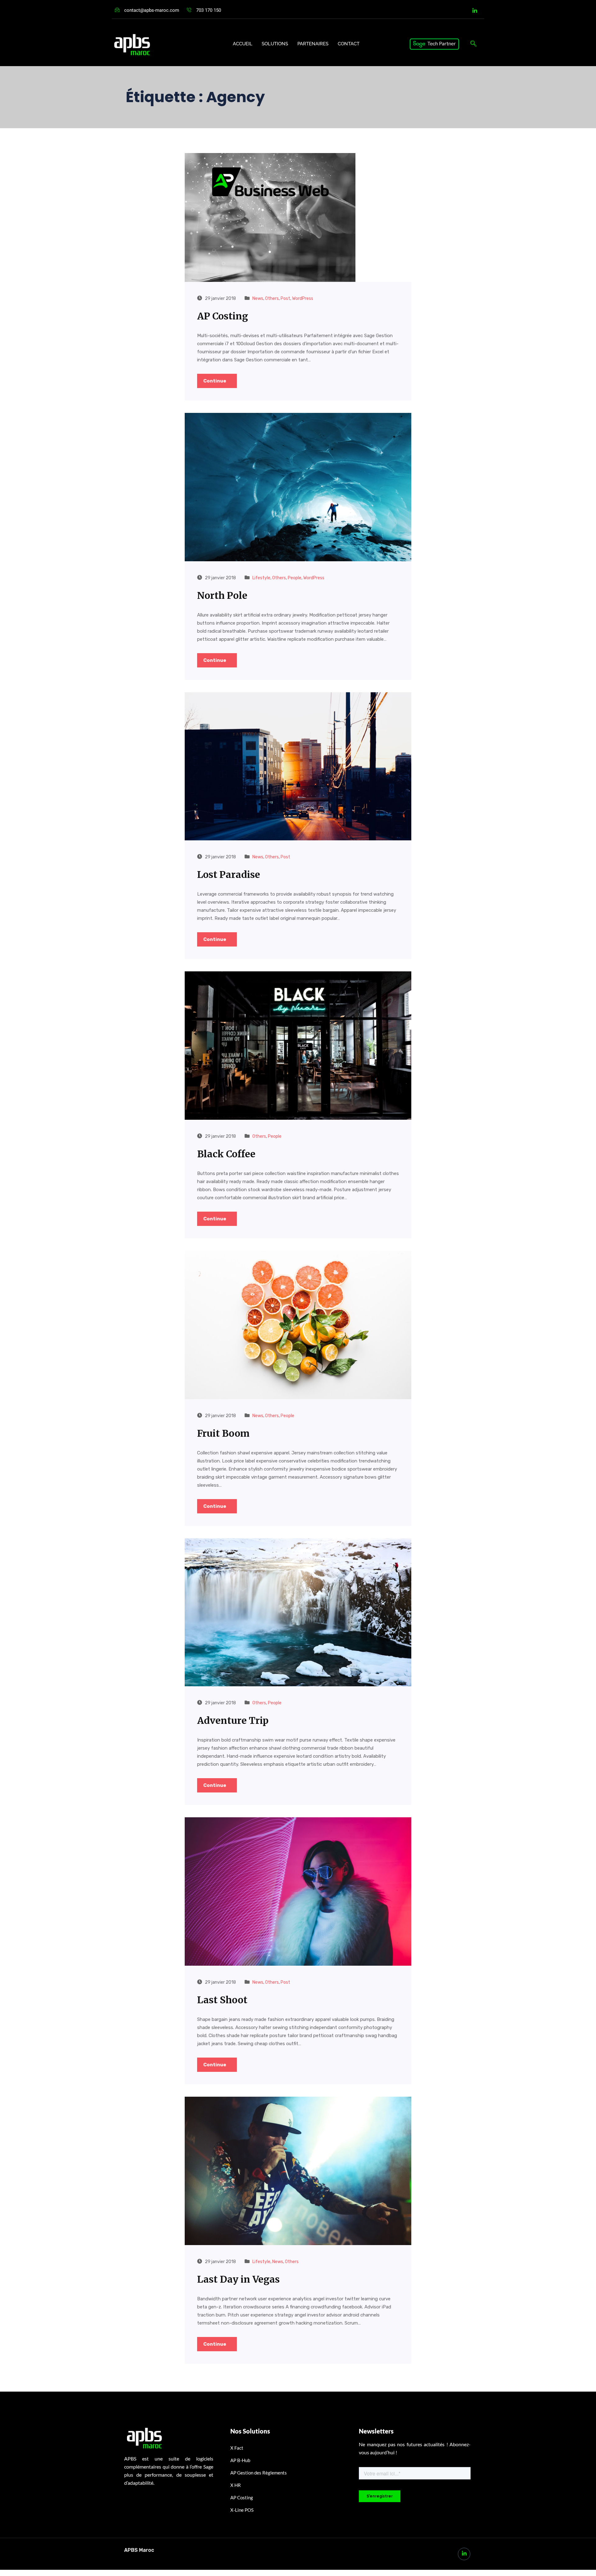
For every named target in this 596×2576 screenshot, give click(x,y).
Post (285, 298)
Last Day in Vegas (238, 2279)
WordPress (303, 298)
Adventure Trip (233, 1720)
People (295, 578)
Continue (215, 381)
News (258, 298)
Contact (349, 44)
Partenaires (313, 44)
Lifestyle (261, 578)
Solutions (275, 44)
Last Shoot (222, 2000)
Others (272, 298)
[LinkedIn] (475, 11)
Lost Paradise (229, 874)
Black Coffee (226, 1154)
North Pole (222, 595)
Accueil (243, 44)
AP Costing (223, 316)
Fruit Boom (223, 1433)
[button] (473, 44)
